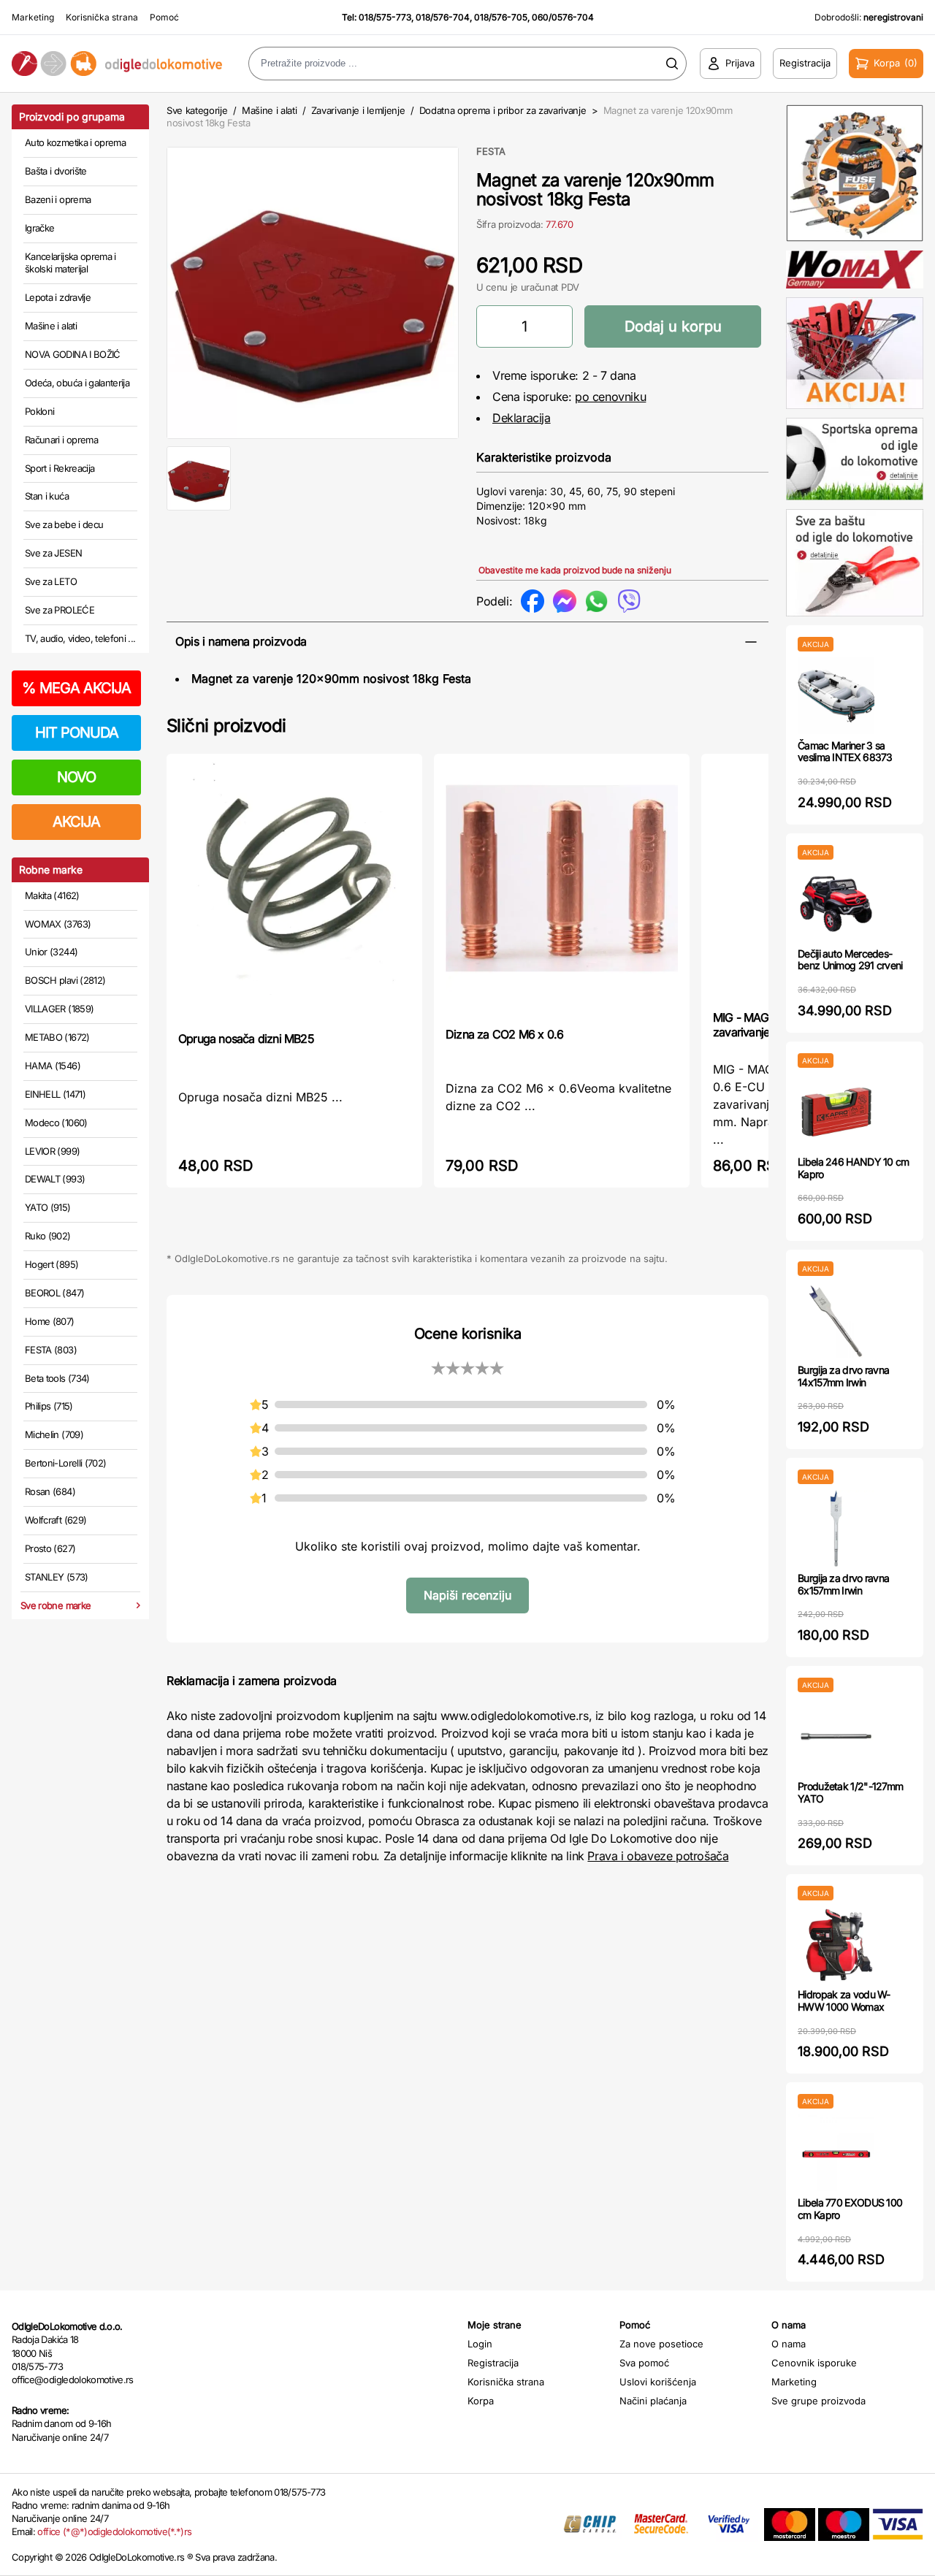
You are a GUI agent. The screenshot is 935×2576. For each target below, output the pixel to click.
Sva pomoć (644, 2363)
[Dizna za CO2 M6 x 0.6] (562, 889)
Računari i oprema (61, 440)
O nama (789, 2344)
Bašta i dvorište (56, 171)
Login (480, 2344)
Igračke (39, 228)
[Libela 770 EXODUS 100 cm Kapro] (836, 2153)
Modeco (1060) (56, 1123)
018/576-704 (443, 17)
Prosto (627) (50, 1548)
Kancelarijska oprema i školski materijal (70, 263)
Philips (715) (49, 1406)
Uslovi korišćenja (658, 2382)
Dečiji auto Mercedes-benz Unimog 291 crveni (850, 960)
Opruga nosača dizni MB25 (246, 1039)
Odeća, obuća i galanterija (77, 383)
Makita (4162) (52, 895)
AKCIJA (76, 822)
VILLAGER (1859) (59, 1009)
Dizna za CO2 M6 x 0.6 (504, 1034)
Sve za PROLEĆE (60, 610)
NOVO (76, 777)
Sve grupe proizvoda (818, 2401)
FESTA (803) (51, 1350)
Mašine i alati (51, 326)
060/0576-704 (563, 17)
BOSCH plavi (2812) (65, 980)
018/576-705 (501, 17)
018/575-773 (385, 17)
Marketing (33, 17)
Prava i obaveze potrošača (658, 1856)
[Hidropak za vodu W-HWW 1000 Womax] (836, 1945)
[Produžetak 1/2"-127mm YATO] (836, 1736)
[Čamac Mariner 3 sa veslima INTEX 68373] (836, 696)
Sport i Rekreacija (60, 468)
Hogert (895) (51, 1264)
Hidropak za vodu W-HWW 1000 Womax (844, 2000)
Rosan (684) (50, 1491)
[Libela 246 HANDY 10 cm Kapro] (836, 1112)
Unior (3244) (51, 952)
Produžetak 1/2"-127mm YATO (850, 1792)
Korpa (481, 2401)
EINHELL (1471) (55, 1094)
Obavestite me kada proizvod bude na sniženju (575, 570)
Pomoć (164, 17)
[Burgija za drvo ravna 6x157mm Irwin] (836, 1528)
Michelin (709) (54, 1434)
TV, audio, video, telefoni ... (80, 638)
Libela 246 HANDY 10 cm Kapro (854, 1168)
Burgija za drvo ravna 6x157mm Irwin (843, 1584)
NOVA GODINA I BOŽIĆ (73, 354)
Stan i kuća (47, 496)
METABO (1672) (57, 1037)
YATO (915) (48, 1207)
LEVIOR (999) (52, 1151)
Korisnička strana (102, 17)
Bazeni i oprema (58, 199)
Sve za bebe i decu (64, 524)
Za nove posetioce (661, 2344)
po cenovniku (610, 397)
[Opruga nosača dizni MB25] (294, 891)
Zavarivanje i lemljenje (358, 110)
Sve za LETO (51, 581)
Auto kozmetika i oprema (75, 142)
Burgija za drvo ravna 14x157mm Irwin (843, 1376)
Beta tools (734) (57, 1378)
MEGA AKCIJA (76, 688)
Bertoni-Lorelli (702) (65, 1463)
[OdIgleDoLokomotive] (117, 64)
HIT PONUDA (77, 733)
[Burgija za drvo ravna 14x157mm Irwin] (836, 1320)
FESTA (491, 151)
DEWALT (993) (55, 1179)
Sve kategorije (197, 110)
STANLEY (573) (57, 1577)
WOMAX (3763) (58, 924)
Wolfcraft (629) (56, 1520)
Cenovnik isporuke (814, 2363)
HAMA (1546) (53, 1066)
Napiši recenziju (467, 1595)
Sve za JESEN (53, 553)
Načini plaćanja (653, 2401)
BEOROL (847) (54, 1293)
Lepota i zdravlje (58, 297)
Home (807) (50, 1321)
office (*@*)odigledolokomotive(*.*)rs (114, 2531)
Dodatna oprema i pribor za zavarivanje (503, 110)
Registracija (493, 2363)
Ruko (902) (48, 1236)
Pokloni (39, 411)
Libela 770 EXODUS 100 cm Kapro (850, 2209)
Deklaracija (522, 418)
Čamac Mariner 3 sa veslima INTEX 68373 (845, 752)
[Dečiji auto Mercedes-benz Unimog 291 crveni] (836, 904)
